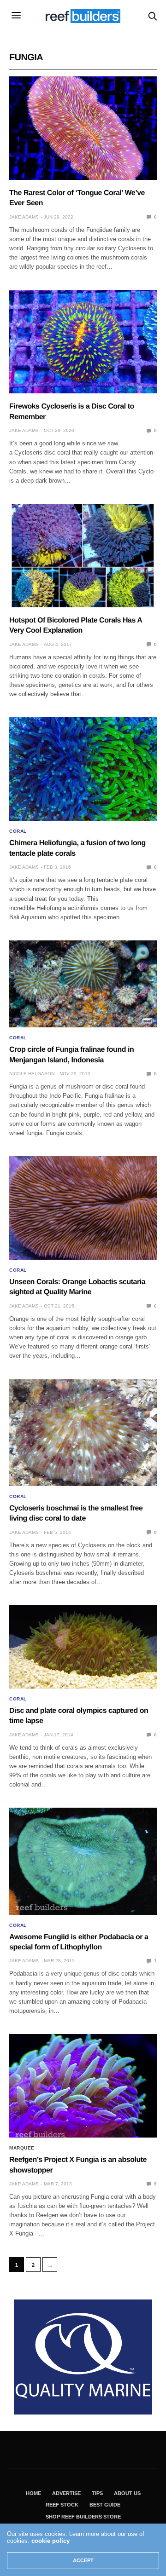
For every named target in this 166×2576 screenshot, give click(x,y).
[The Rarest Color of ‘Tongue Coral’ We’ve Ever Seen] (83, 128)
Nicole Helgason (32, 1074)
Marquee (22, 2148)
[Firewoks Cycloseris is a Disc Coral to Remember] (83, 342)
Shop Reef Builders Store (83, 2517)
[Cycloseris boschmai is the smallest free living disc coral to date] (83, 1433)
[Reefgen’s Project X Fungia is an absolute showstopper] (83, 2086)
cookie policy (50, 2541)
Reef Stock (62, 2505)
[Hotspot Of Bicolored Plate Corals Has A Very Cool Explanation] (83, 556)
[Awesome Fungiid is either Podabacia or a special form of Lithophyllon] (83, 1861)
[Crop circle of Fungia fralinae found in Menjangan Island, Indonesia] (83, 984)
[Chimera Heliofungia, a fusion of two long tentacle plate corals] (83, 769)
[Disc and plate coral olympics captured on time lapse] (83, 1647)
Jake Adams (24, 217)
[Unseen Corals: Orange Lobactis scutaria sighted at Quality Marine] (83, 1208)
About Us (127, 2493)
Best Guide (105, 2505)
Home (33, 2493)
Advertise (66, 2493)
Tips (97, 2493)
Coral (18, 831)
